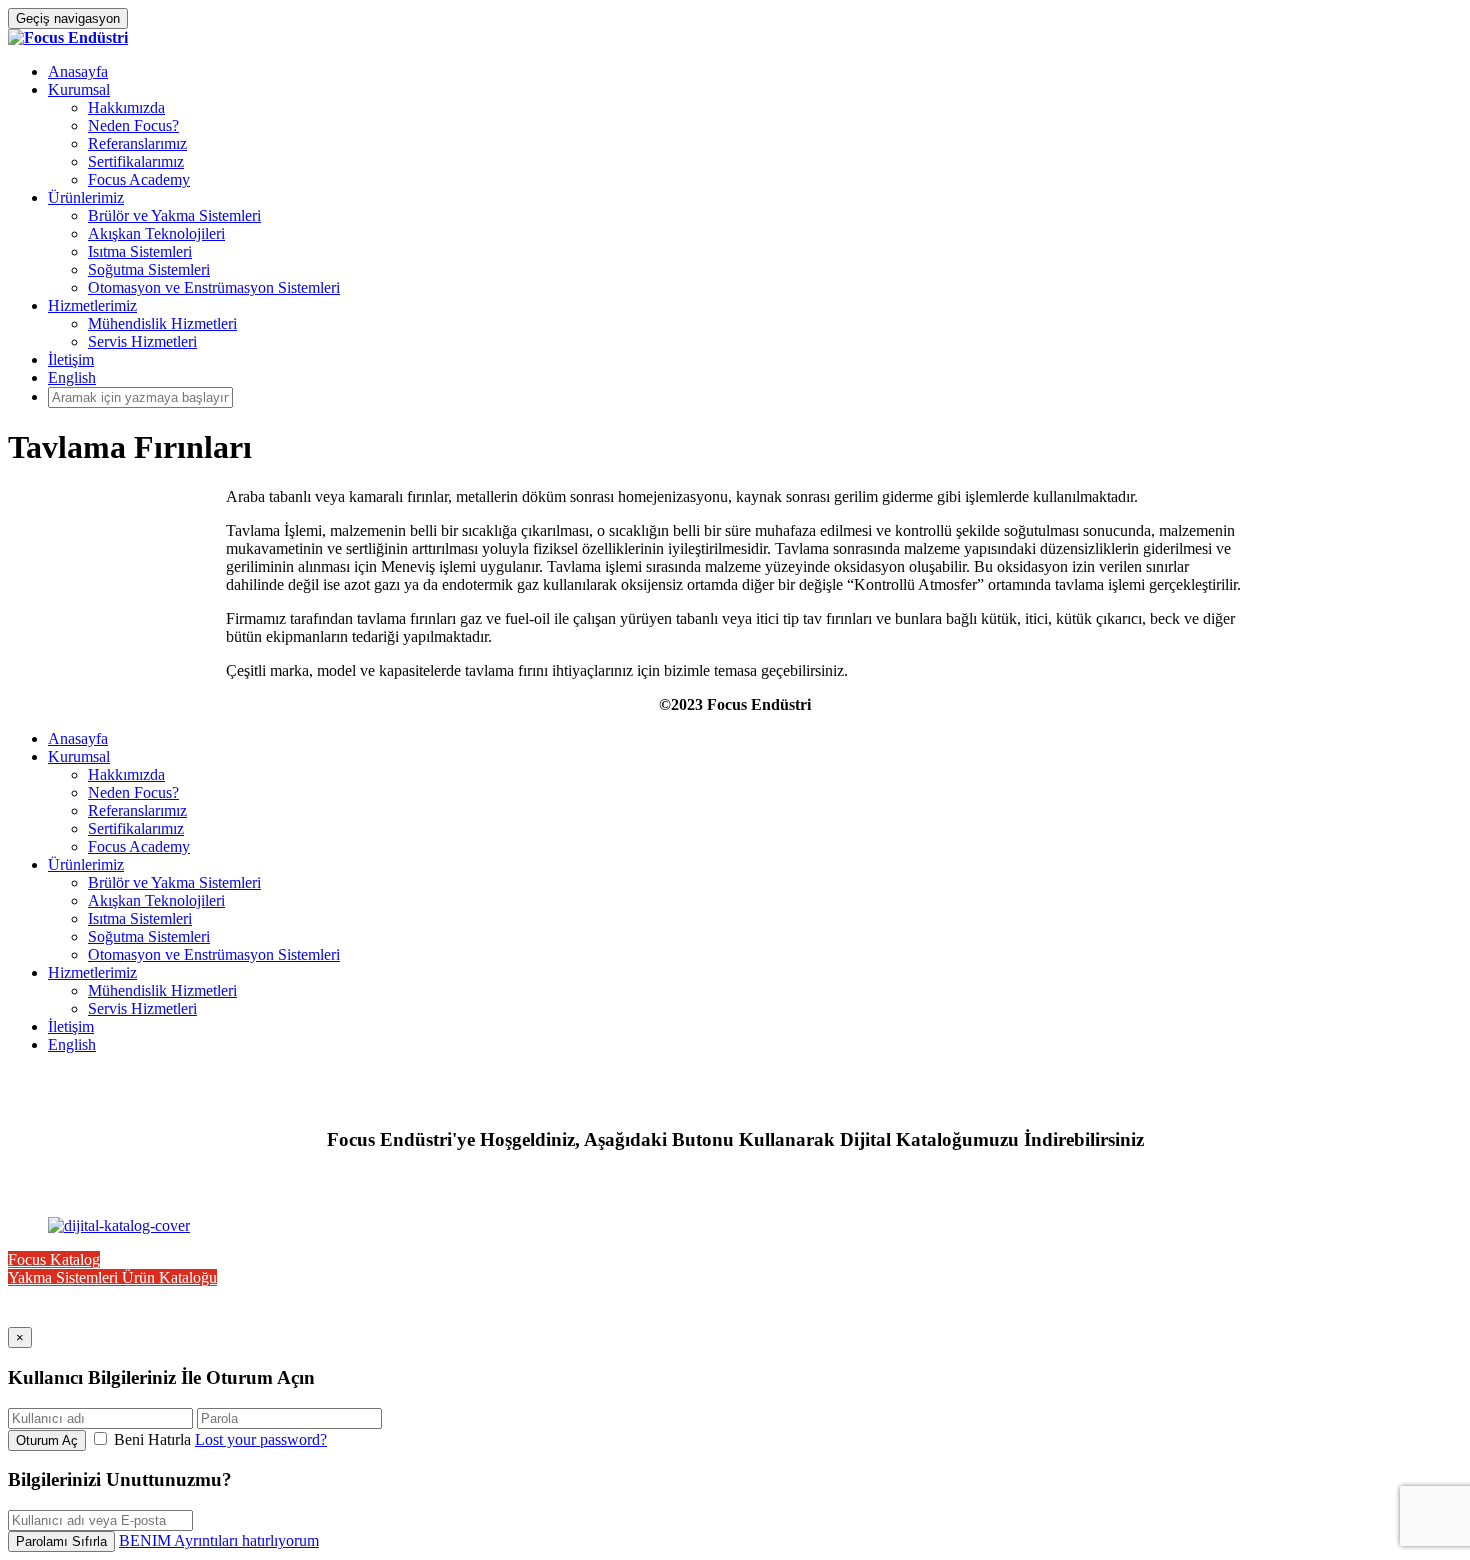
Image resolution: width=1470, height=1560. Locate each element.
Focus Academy (139, 179)
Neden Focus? (133, 125)
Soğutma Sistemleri (149, 269)
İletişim (71, 359)
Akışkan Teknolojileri (156, 233)
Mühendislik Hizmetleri (162, 323)
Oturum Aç (47, 1440)
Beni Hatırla (152, 1439)
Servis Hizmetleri (142, 341)
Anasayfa (78, 71)
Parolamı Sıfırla (61, 1541)
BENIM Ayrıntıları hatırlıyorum (219, 1540)
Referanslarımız (137, 143)
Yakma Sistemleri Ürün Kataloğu (112, 1277)
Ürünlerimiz (86, 197)
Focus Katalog (54, 1259)
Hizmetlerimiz (92, 305)
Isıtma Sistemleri (140, 251)
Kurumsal (79, 89)
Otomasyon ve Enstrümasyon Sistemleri (214, 287)
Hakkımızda (126, 107)
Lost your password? (261, 1439)
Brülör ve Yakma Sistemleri (174, 215)
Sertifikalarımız (136, 161)
